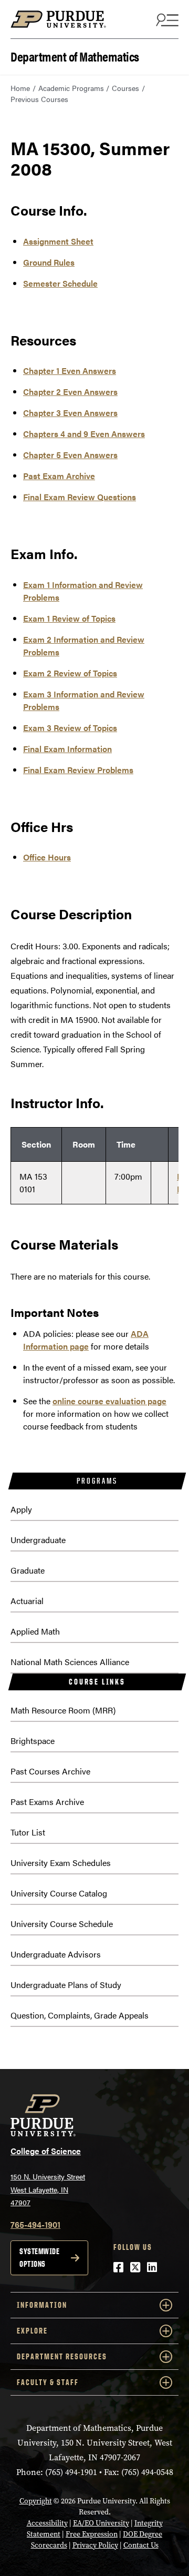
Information (42, 2305)
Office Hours (47, 857)
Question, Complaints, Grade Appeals (80, 2015)
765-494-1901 (35, 2224)
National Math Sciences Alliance (70, 1662)
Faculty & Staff (48, 2382)
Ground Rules (49, 262)
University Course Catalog (59, 1893)
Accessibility (47, 2523)
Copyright (36, 2501)
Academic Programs (71, 88)
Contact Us (141, 2545)
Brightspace (33, 1741)
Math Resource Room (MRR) (63, 1710)
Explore (32, 2331)
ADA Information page (86, 1340)
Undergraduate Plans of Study (66, 1985)
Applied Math (35, 1631)
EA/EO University (101, 2523)
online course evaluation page (109, 1401)
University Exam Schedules (61, 1863)
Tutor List (28, 1832)
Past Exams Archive (47, 1802)
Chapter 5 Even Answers (70, 455)
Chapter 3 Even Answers (70, 413)
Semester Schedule (60, 283)
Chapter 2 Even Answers (70, 392)
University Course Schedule (62, 1924)
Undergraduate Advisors (56, 1954)
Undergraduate (38, 1540)
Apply (21, 1509)
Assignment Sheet (58, 241)
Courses (125, 88)
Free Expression (92, 2534)
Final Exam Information (67, 749)
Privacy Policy (95, 2545)
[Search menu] (166, 19)
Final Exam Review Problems (78, 770)
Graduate (28, 1570)
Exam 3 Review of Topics (70, 728)
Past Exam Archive (59, 476)
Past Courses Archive (50, 1771)
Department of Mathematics (75, 55)
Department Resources (62, 2356)
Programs (97, 1481)
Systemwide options (39, 2258)
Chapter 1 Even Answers (70, 371)
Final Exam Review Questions (80, 497)
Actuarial (27, 1601)
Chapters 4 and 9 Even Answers (84, 434)
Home (20, 88)
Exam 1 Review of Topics (69, 618)
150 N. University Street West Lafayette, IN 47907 (48, 2189)
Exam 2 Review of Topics (70, 673)
